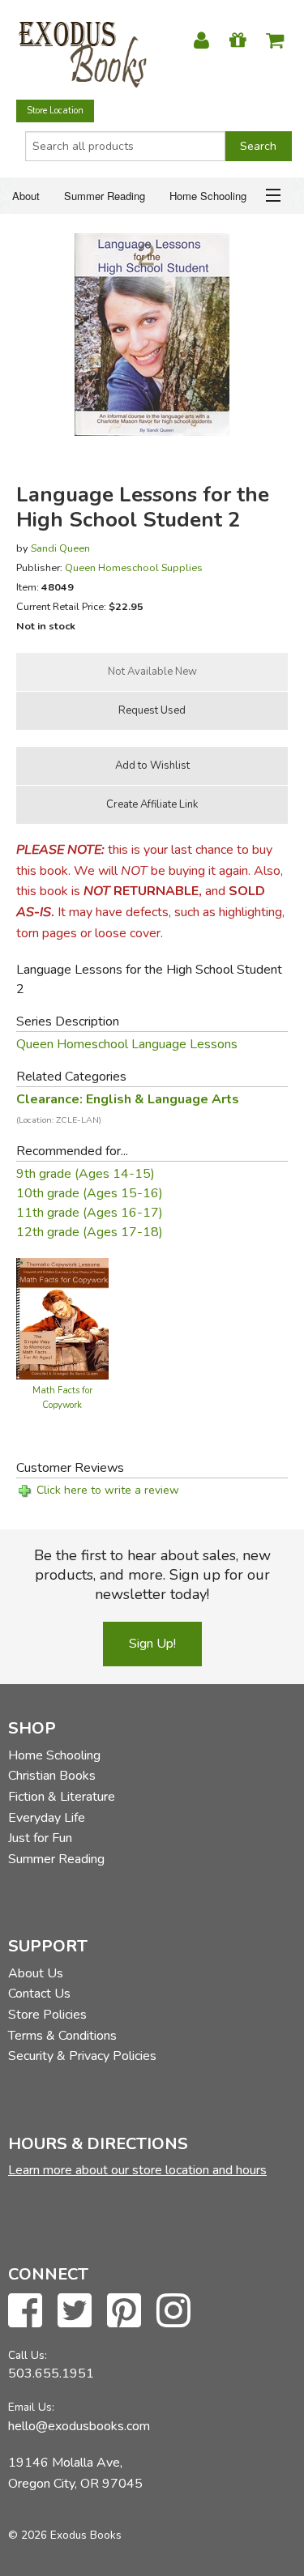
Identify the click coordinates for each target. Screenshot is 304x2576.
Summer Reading (105, 196)
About (26, 196)
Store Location (55, 111)
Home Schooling (208, 196)
